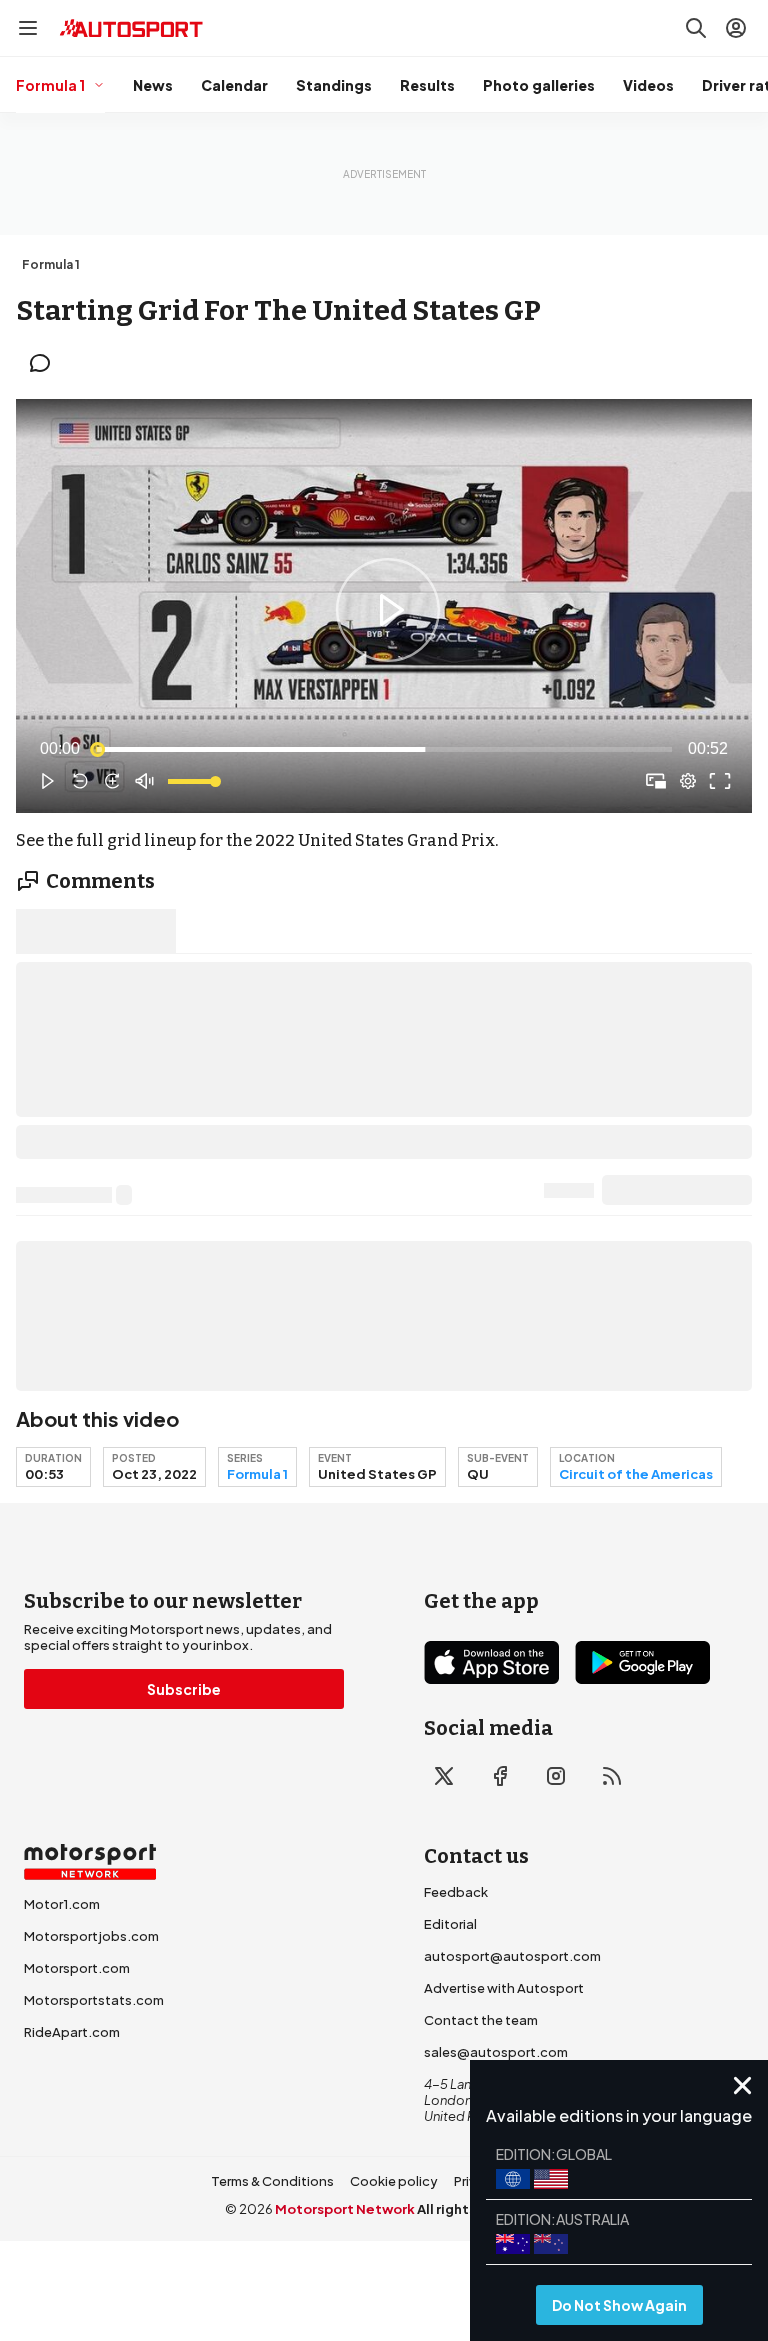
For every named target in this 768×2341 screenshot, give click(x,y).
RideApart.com (72, 2032)
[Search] (696, 28)
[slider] (384, 749)
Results (427, 85)
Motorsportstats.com (94, 2000)
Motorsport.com (77, 1968)
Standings (334, 85)
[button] (388, 610)
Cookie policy (394, 2181)
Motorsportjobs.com (91, 1936)
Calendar (234, 85)
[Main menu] (28, 28)
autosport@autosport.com (512, 1956)
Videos (648, 85)
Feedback (456, 1892)
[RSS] (612, 1776)
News (153, 85)
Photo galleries (539, 85)
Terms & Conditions (272, 2181)
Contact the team (481, 2020)
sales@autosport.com (496, 2052)
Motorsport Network (345, 2209)
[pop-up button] (688, 781)
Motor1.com (62, 1904)
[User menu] (736, 28)
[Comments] (46, 363)
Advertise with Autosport (504, 1988)
